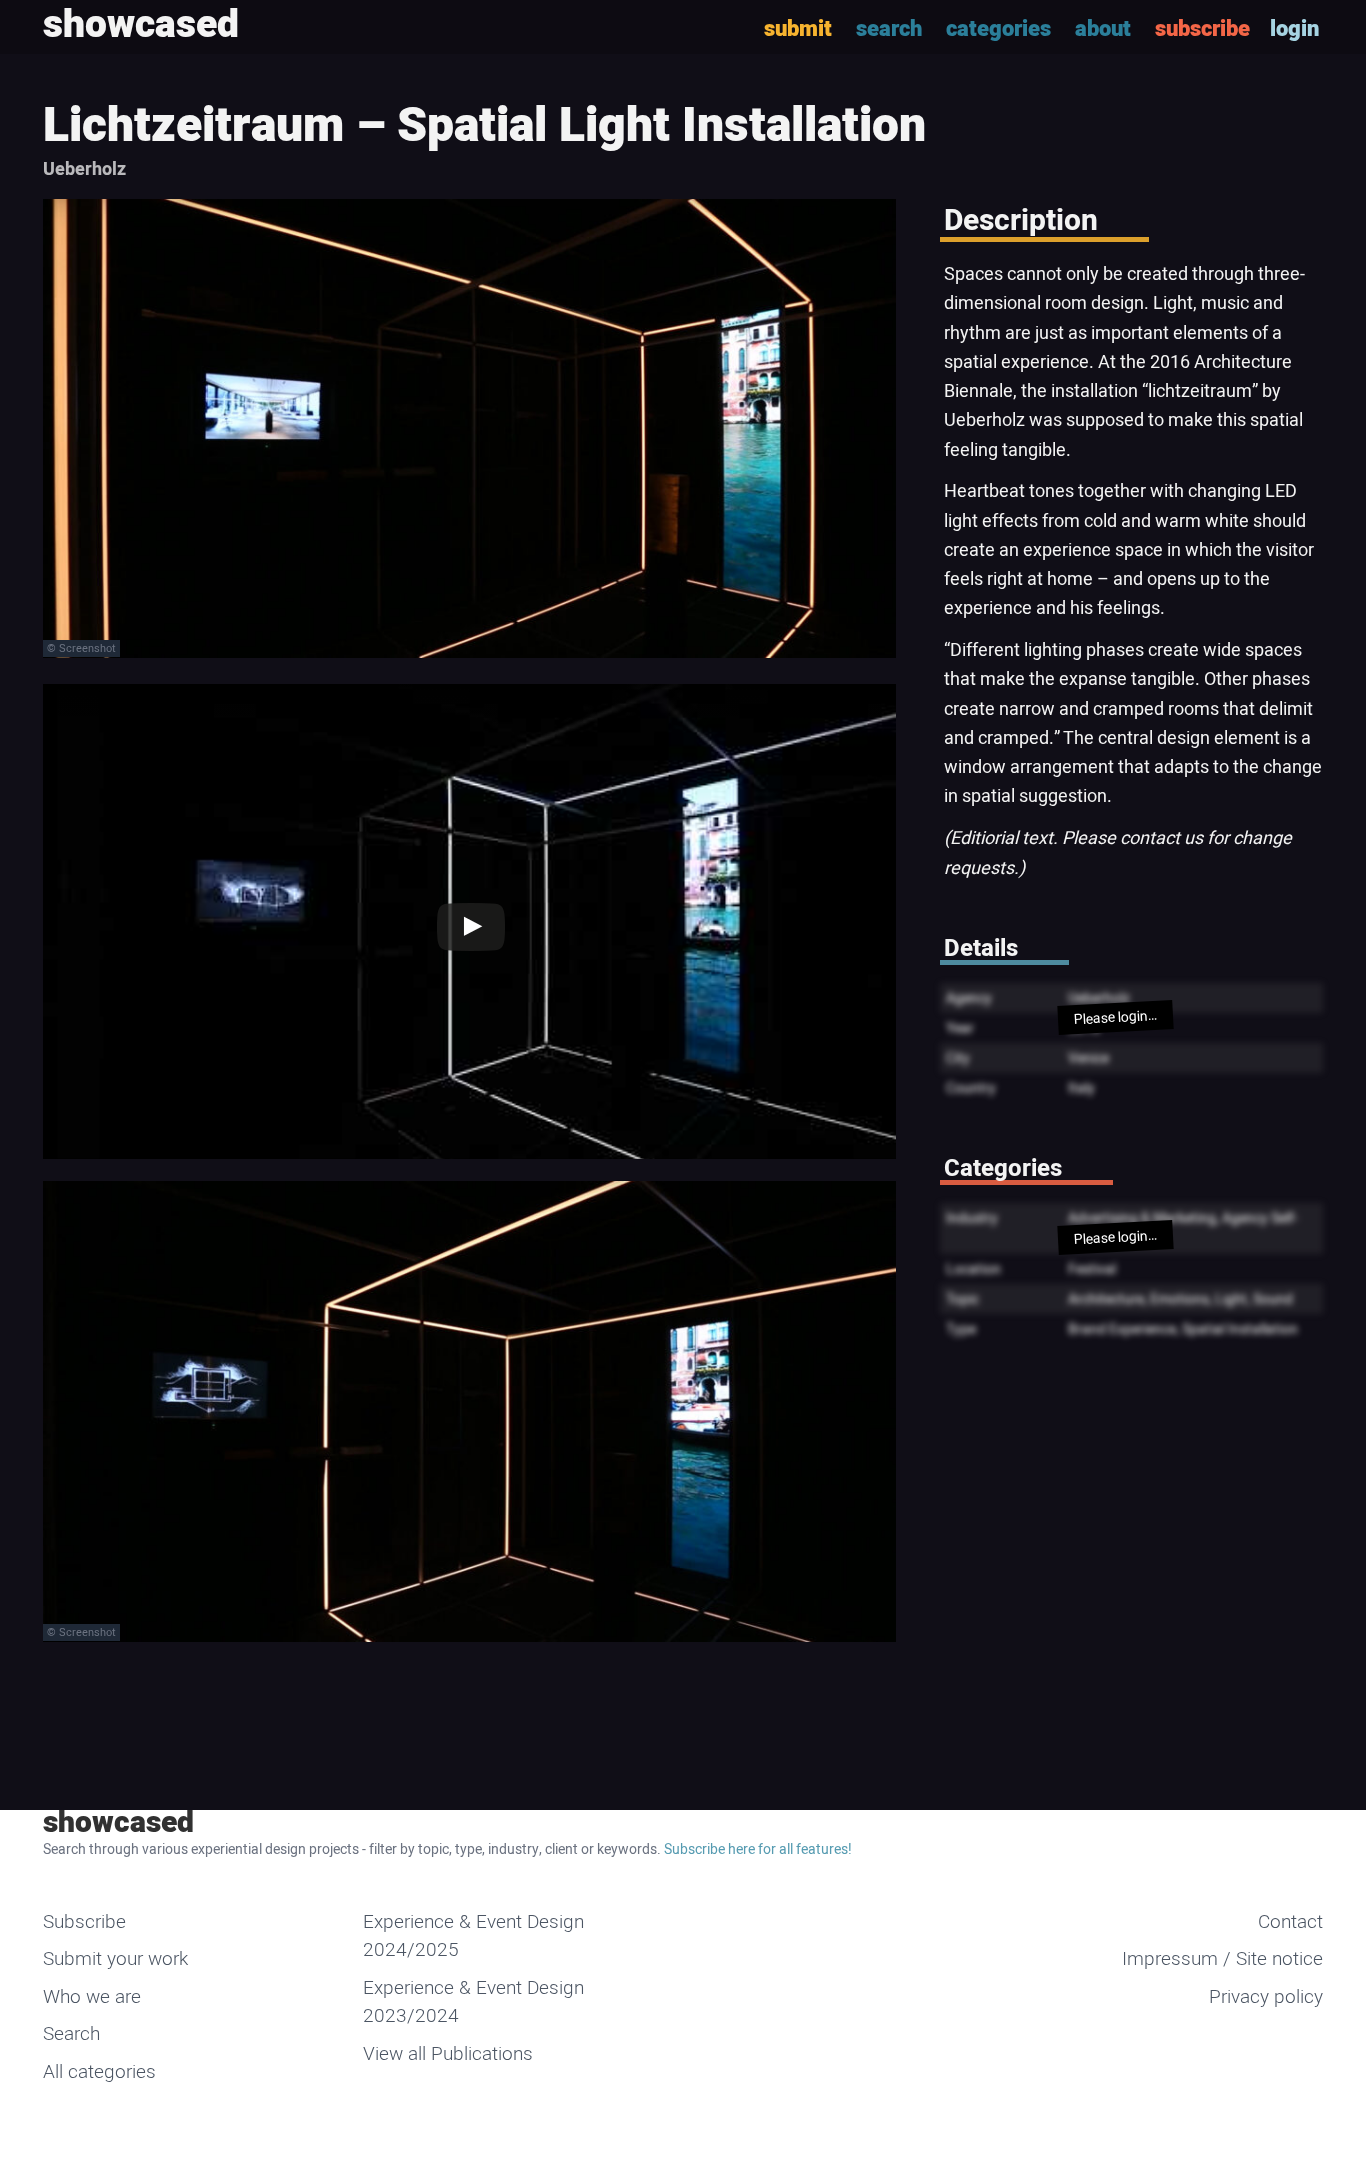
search (889, 29)
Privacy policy (1266, 1997)
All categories (99, 2072)
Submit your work (115, 1959)
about (1103, 29)
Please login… (1115, 1017)
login (1294, 29)
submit (798, 29)
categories (998, 29)
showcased (118, 1823)
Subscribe (84, 1922)
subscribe (1202, 29)
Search (71, 2034)
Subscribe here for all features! (758, 1849)
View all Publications (448, 2054)
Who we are (92, 1997)
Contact (1290, 1922)
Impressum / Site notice (1222, 1959)
